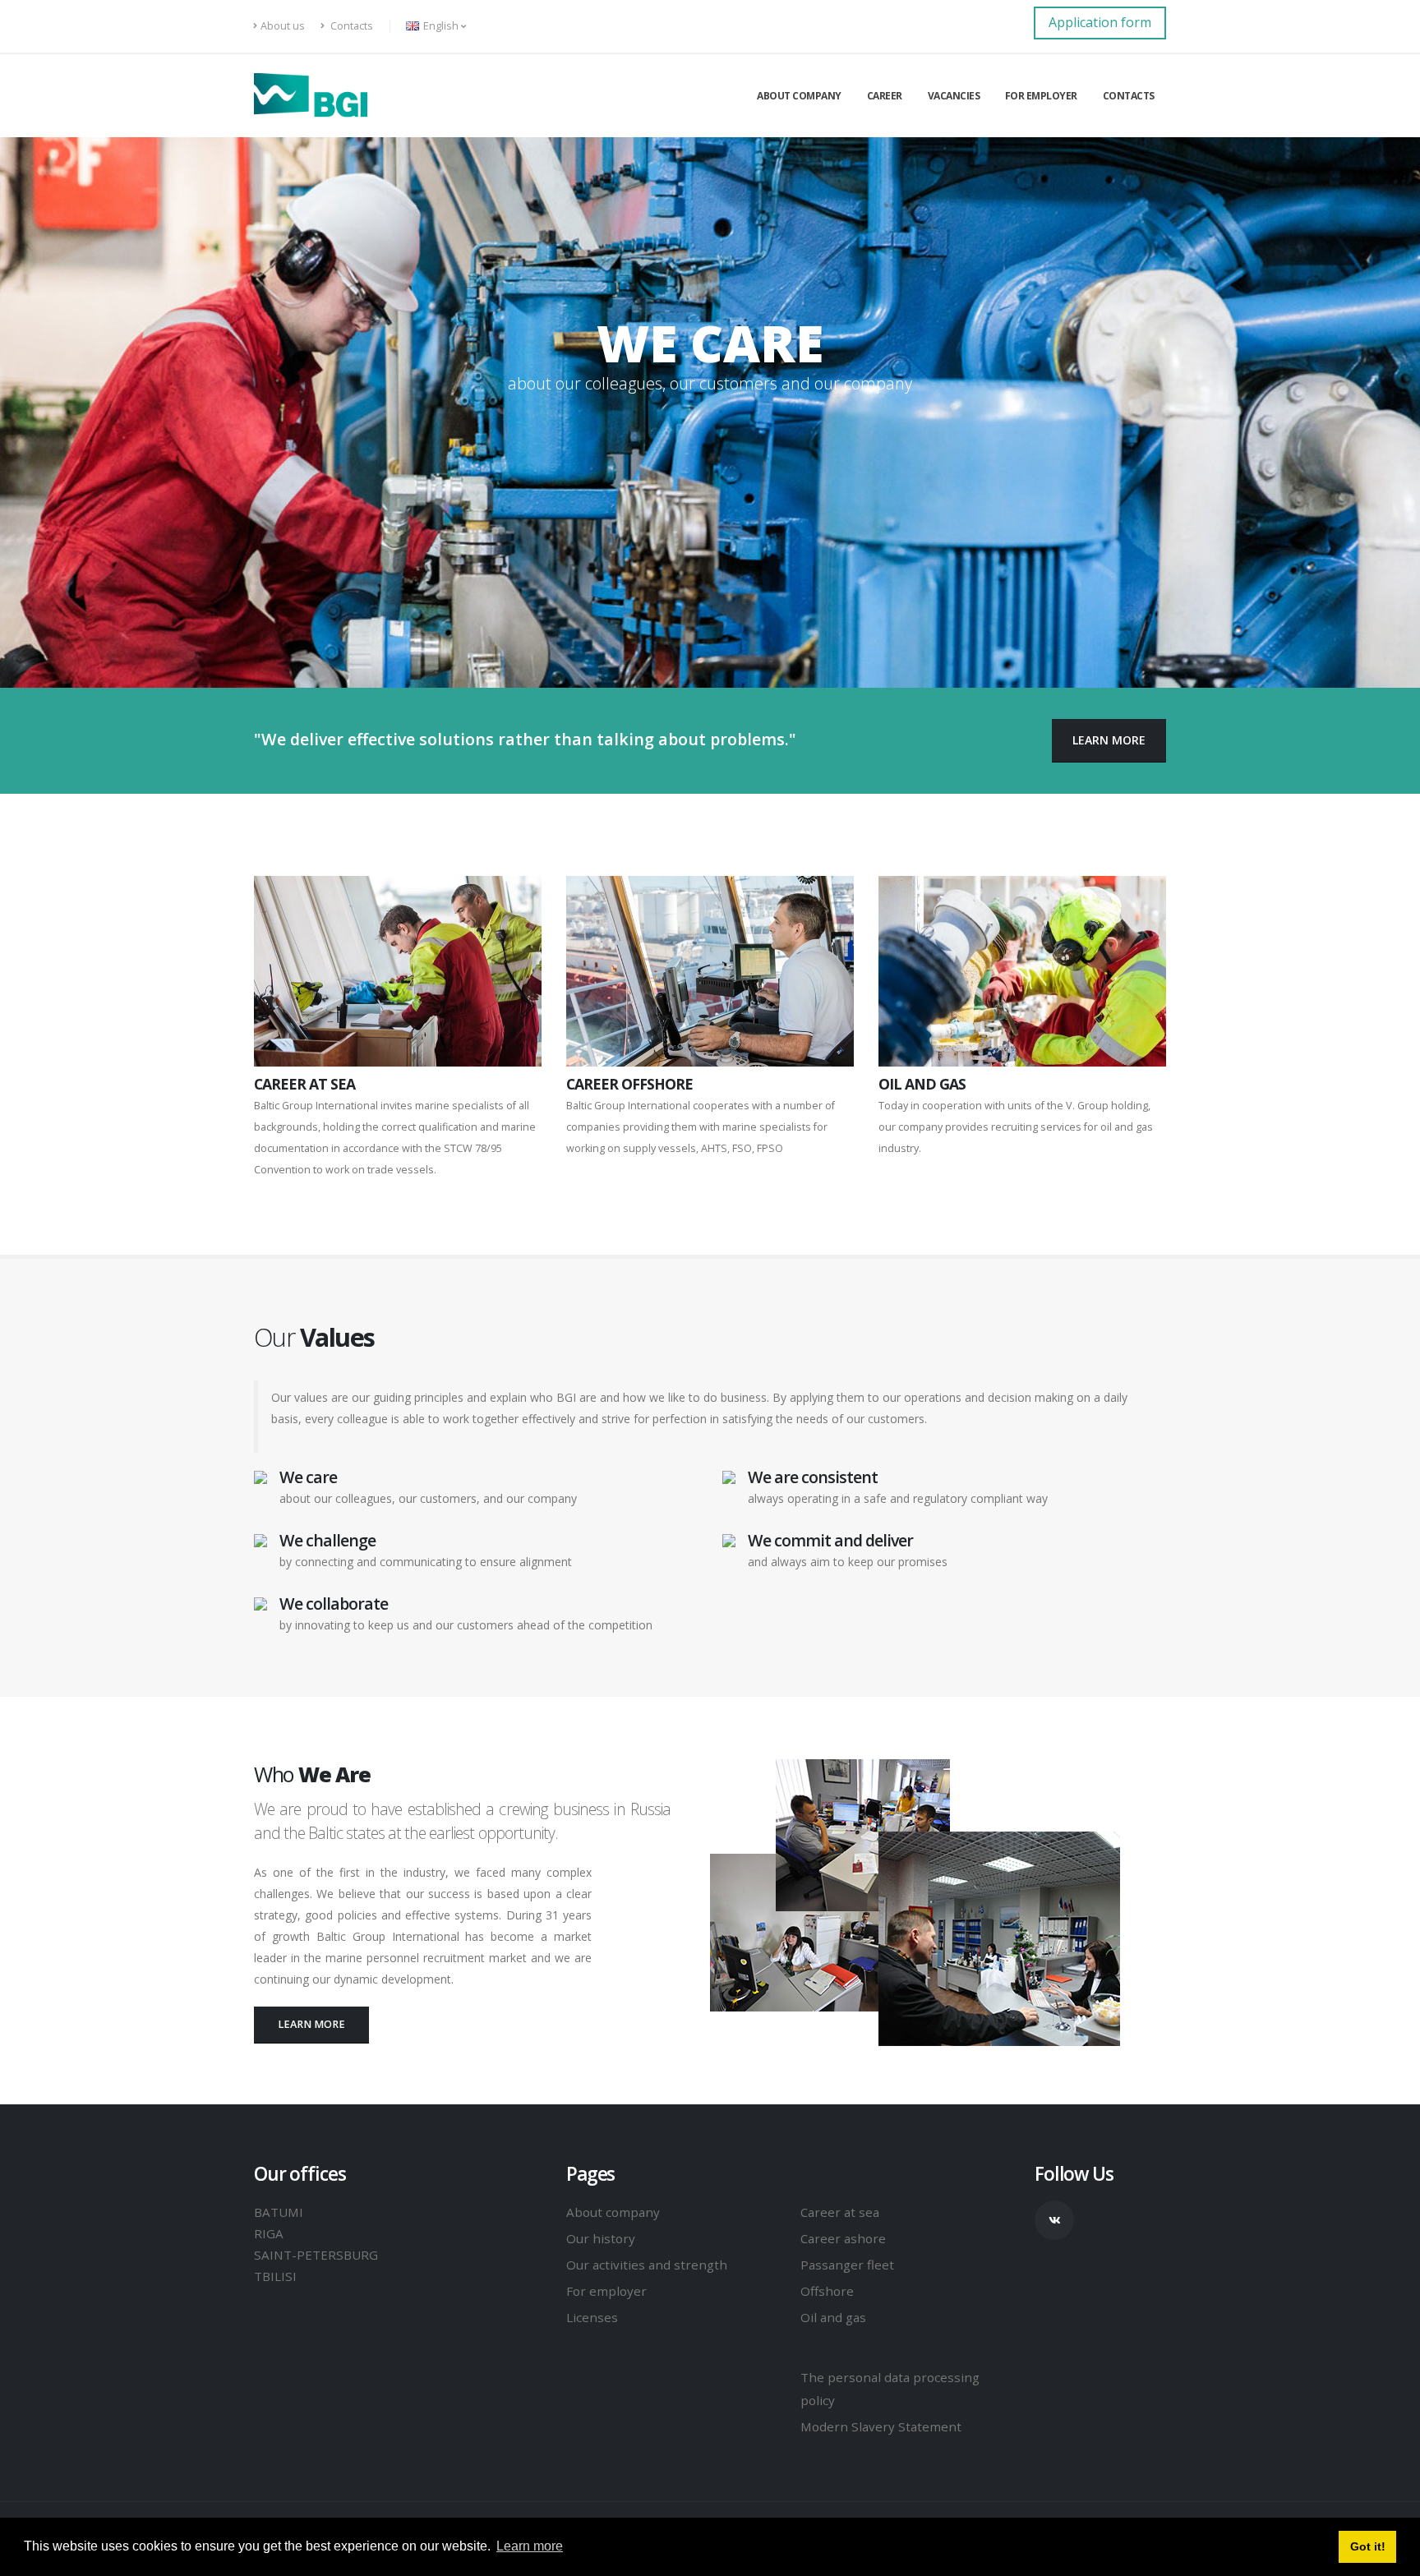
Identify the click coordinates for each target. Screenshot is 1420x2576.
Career (885, 96)
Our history (601, 2238)
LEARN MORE (1109, 740)
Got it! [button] (1368, 2546)
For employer (1041, 96)
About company (799, 96)
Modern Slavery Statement (881, 2426)
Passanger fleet (847, 2265)
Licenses (592, 2317)
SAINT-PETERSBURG (316, 2255)
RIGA (269, 2233)
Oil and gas (833, 2317)
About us (283, 26)
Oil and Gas (922, 1084)
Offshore (827, 2291)
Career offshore (629, 1084)
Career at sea (840, 2212)
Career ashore (843, 2238)
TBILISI (275, 2276)
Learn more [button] (530, 2546)
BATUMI (279, 2212)
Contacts (350, 26)
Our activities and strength (647, 2265)
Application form (1100, 22)
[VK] (1054, 2220)
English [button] (441, 26)
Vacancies (954, 96)
